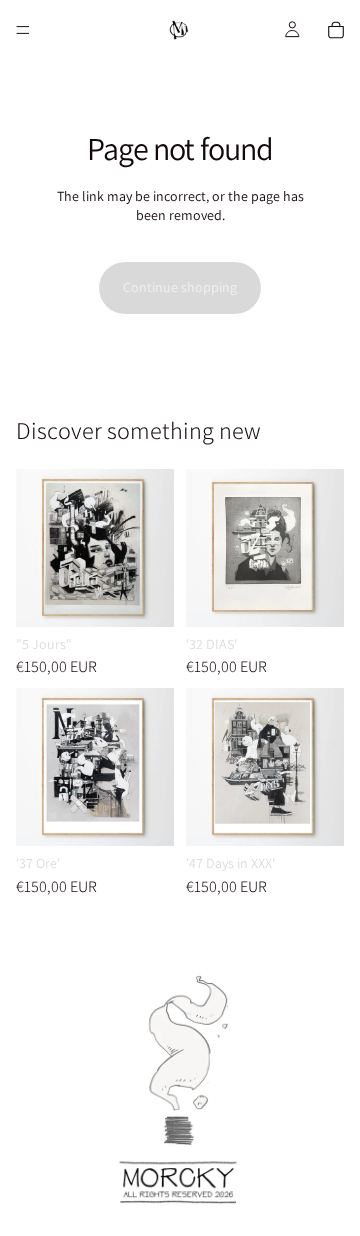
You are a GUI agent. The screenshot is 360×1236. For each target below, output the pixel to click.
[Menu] (23, 30)
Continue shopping (180, 287)
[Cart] (336, 30)
